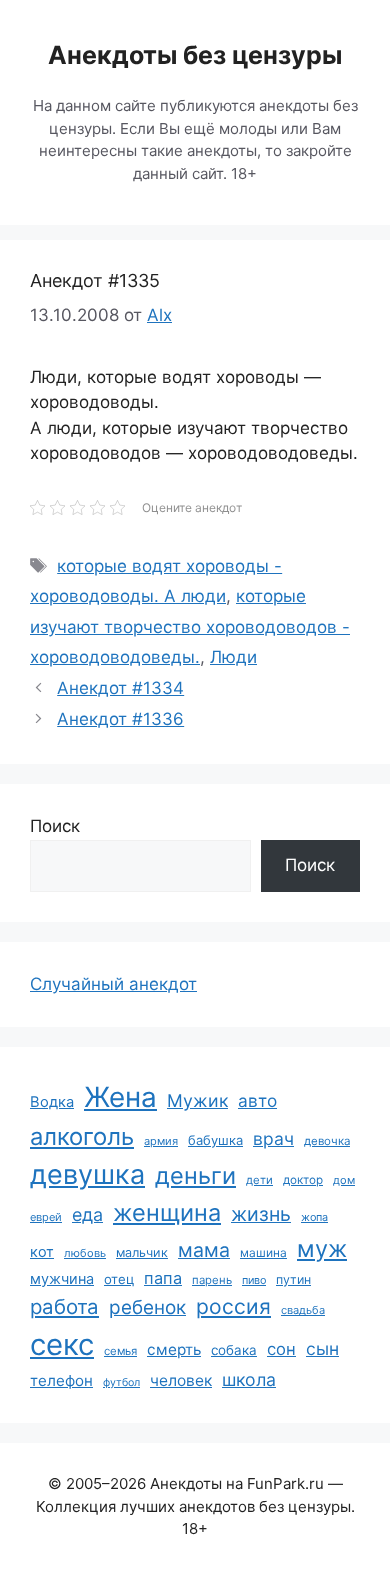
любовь (85, 1253)
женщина (167, 1212)
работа (64, 1306)
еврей (46, 1217)
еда (87, 1214)
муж (322, 1248)
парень (212, 1280)
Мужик (197, 1100)
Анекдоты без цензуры (195, 55)
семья (120, 1351)
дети (259, 1180)
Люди (233, 657)
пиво (254, 1280)
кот (42, 1251)
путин (293, 1279)
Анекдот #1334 (120, 688)
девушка (87, 1174)
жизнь (261, 1214)
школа (249, 1379)
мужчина (62, 1278)
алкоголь (82, 1136)
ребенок (147, 1307)
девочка (327, 1141)
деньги (195, 1175)
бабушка (215, 1140)
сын (322, 1348)
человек (181, 1380)
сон (281, 1349)
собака (234, 1350)
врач (273, 1138)
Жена (120, 1097)
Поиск (55, 826)
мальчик (142, 1252)
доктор (303, 1180)
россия (233, 1306)
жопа (314, 1217)
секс (62, 1344)
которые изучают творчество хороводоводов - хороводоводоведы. (190, 626)
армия (161, 1141)
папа (163, 1278)
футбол (121, 1382)
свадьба (303, 1310)
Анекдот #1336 (120, 719)
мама (204, 1250)
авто (257, 1100)
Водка (52, 1102)
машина (263, 1252)
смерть (174, 1349)
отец (119, 1279)
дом (344, 1180)
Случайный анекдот (113, 984)
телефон (61, 1380)
